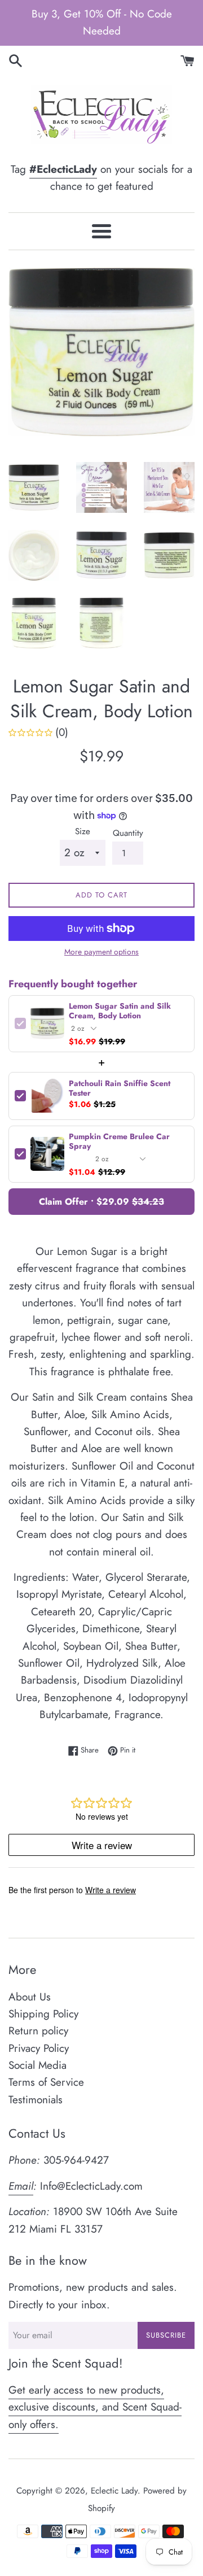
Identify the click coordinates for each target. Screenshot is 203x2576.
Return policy (38, 2031)
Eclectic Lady (114, 2491)
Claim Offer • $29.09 (101, 1202)
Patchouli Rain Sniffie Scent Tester (120, 1088)
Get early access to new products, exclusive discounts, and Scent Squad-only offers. (95, 2407)
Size (83, 831)
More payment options (101, 952)
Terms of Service (46, 2082)
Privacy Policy (39, 2048)
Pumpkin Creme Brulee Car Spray (119, 1141)
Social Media (37, 2065)
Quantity (128, 833)
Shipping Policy (43, 2014)
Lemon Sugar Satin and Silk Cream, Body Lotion (120, 1011)
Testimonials (36, 2100)
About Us (30, 1997)
